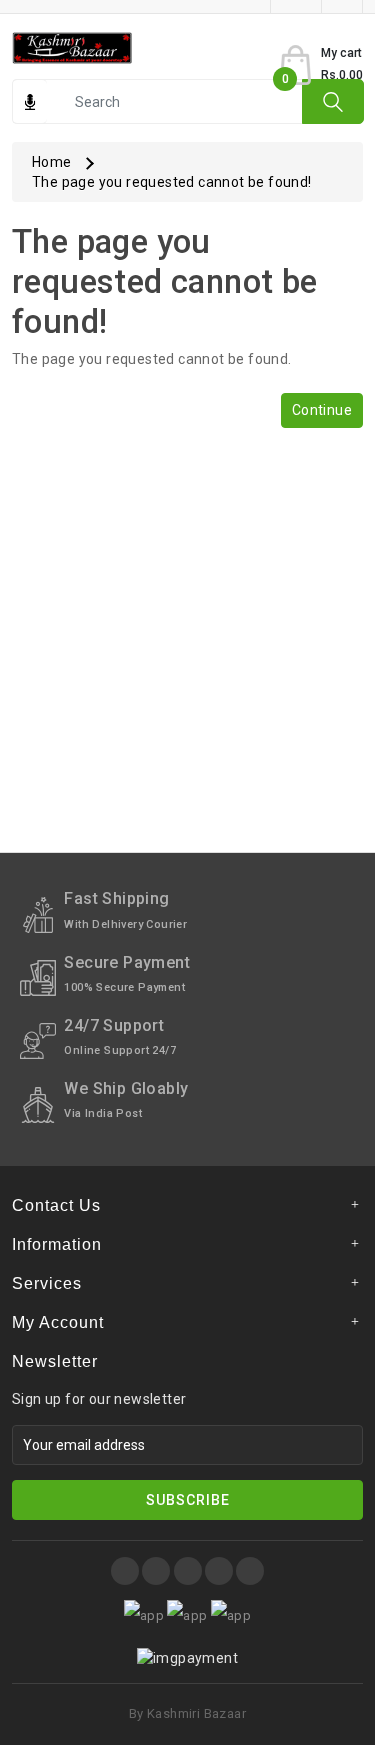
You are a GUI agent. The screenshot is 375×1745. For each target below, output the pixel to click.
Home (52, 162)
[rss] (250, 1571)
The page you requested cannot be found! (172, 182)
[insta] (156, 1571)
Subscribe (188, 1500)
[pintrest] (188, 1571)
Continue (322, 410)
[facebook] (125, 1571)
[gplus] (219, 1571)
